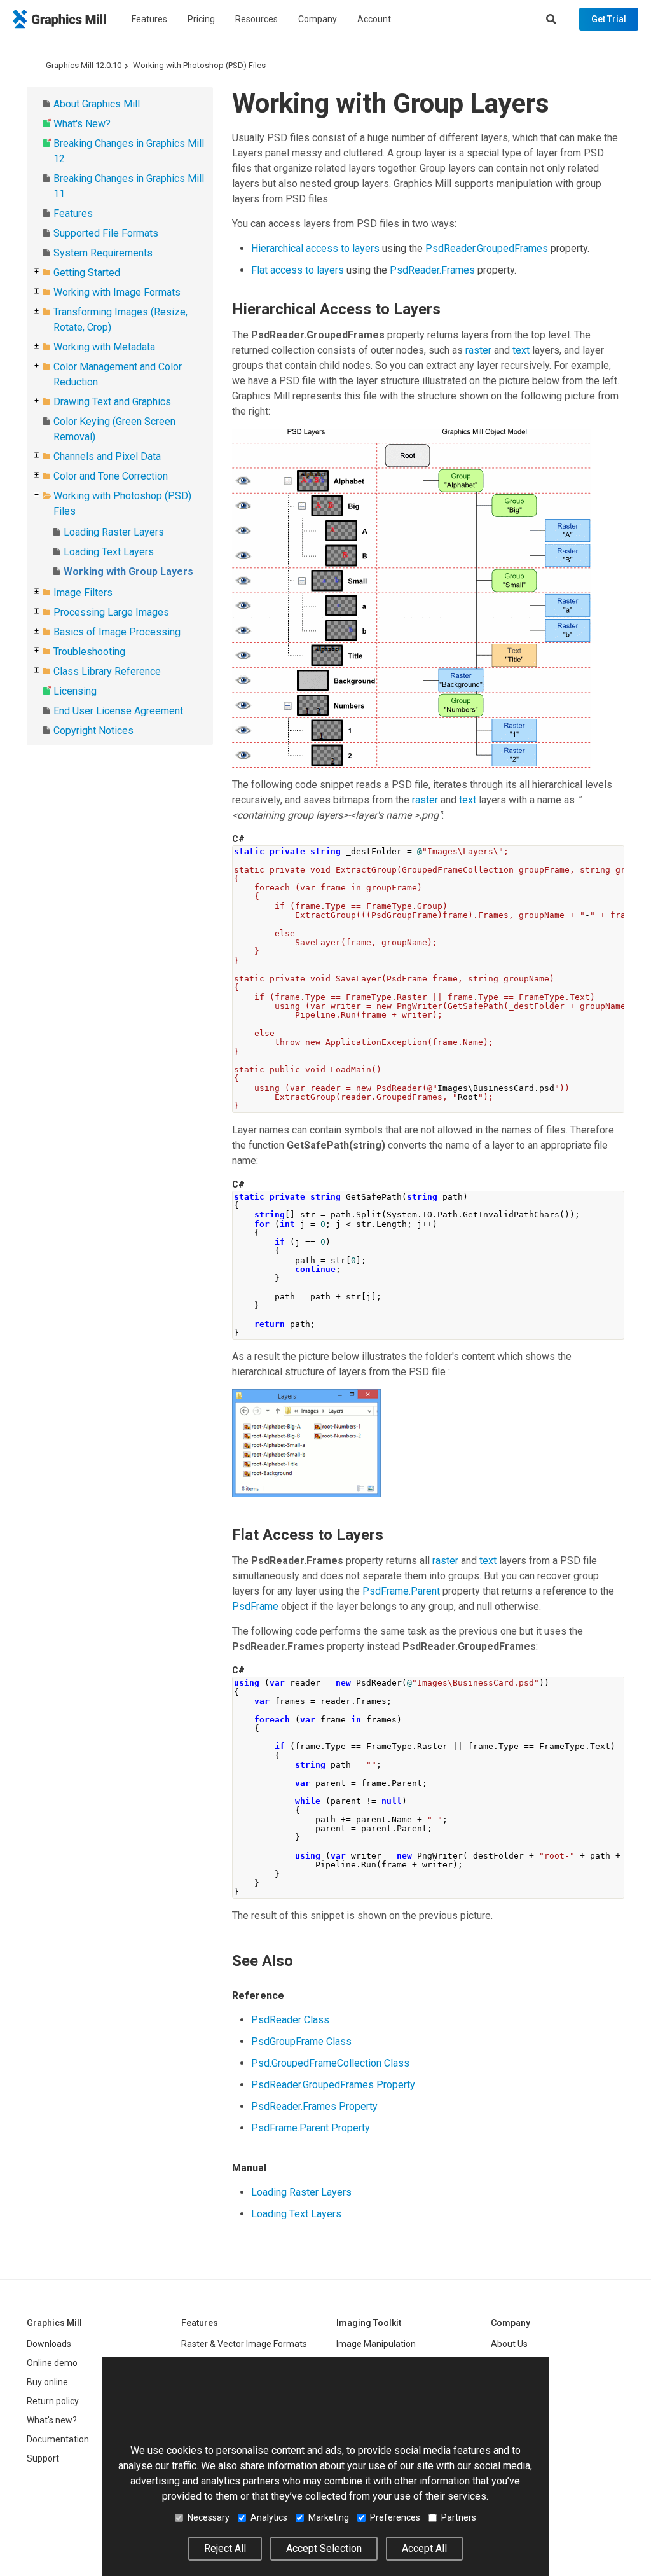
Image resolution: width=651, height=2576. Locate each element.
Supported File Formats (106, 233)
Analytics (269, 2517)
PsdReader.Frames (432, 270)
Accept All (424, 2548)
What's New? (82, 124)
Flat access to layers (298, 270)
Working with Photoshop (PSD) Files (199, 65)
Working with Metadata (104, 347)
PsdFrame (255, 1606)
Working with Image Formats (117, 292)
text (521, 350)
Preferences (395, 2517)
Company (318, 19)
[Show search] (551, 19)
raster (478, 350)
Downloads (49, 2344)
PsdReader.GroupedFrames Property (333, 2085)
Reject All (225, 2548)
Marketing (329, 2517)
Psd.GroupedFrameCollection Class (330, 2063)
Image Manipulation (376, 2344)
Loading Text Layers (109, 552)
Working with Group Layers (128, 571)
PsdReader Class (290, 2020)
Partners (459, 2517)
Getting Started (87, 273)
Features (149, 19)
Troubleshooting (89, 652)
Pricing (201, 19)
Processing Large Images (111, 612)
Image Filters (83, 592)
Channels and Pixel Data (107, 456)
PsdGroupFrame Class (301, 2041)
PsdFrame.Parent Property (311, 2128)
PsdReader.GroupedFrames (487, 248)
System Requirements (103, 253)
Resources (257, 19)
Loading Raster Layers (114, 532)
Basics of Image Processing (117, 632)
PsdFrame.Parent (401, 1591)
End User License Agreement (118, 711)
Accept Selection (324, 2548)
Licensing (75, 691)
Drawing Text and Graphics (112, 402)
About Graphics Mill (97, 104)
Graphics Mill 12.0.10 (84, 65)
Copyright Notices (93, 731)
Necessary (209, 2517)
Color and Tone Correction (111, 476)
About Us (509, 2344)
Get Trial (609, 19)
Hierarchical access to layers (315, 248)
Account (374, 19)
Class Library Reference (107, 671)
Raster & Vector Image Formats (244, 2344)
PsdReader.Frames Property (314, 2106)
